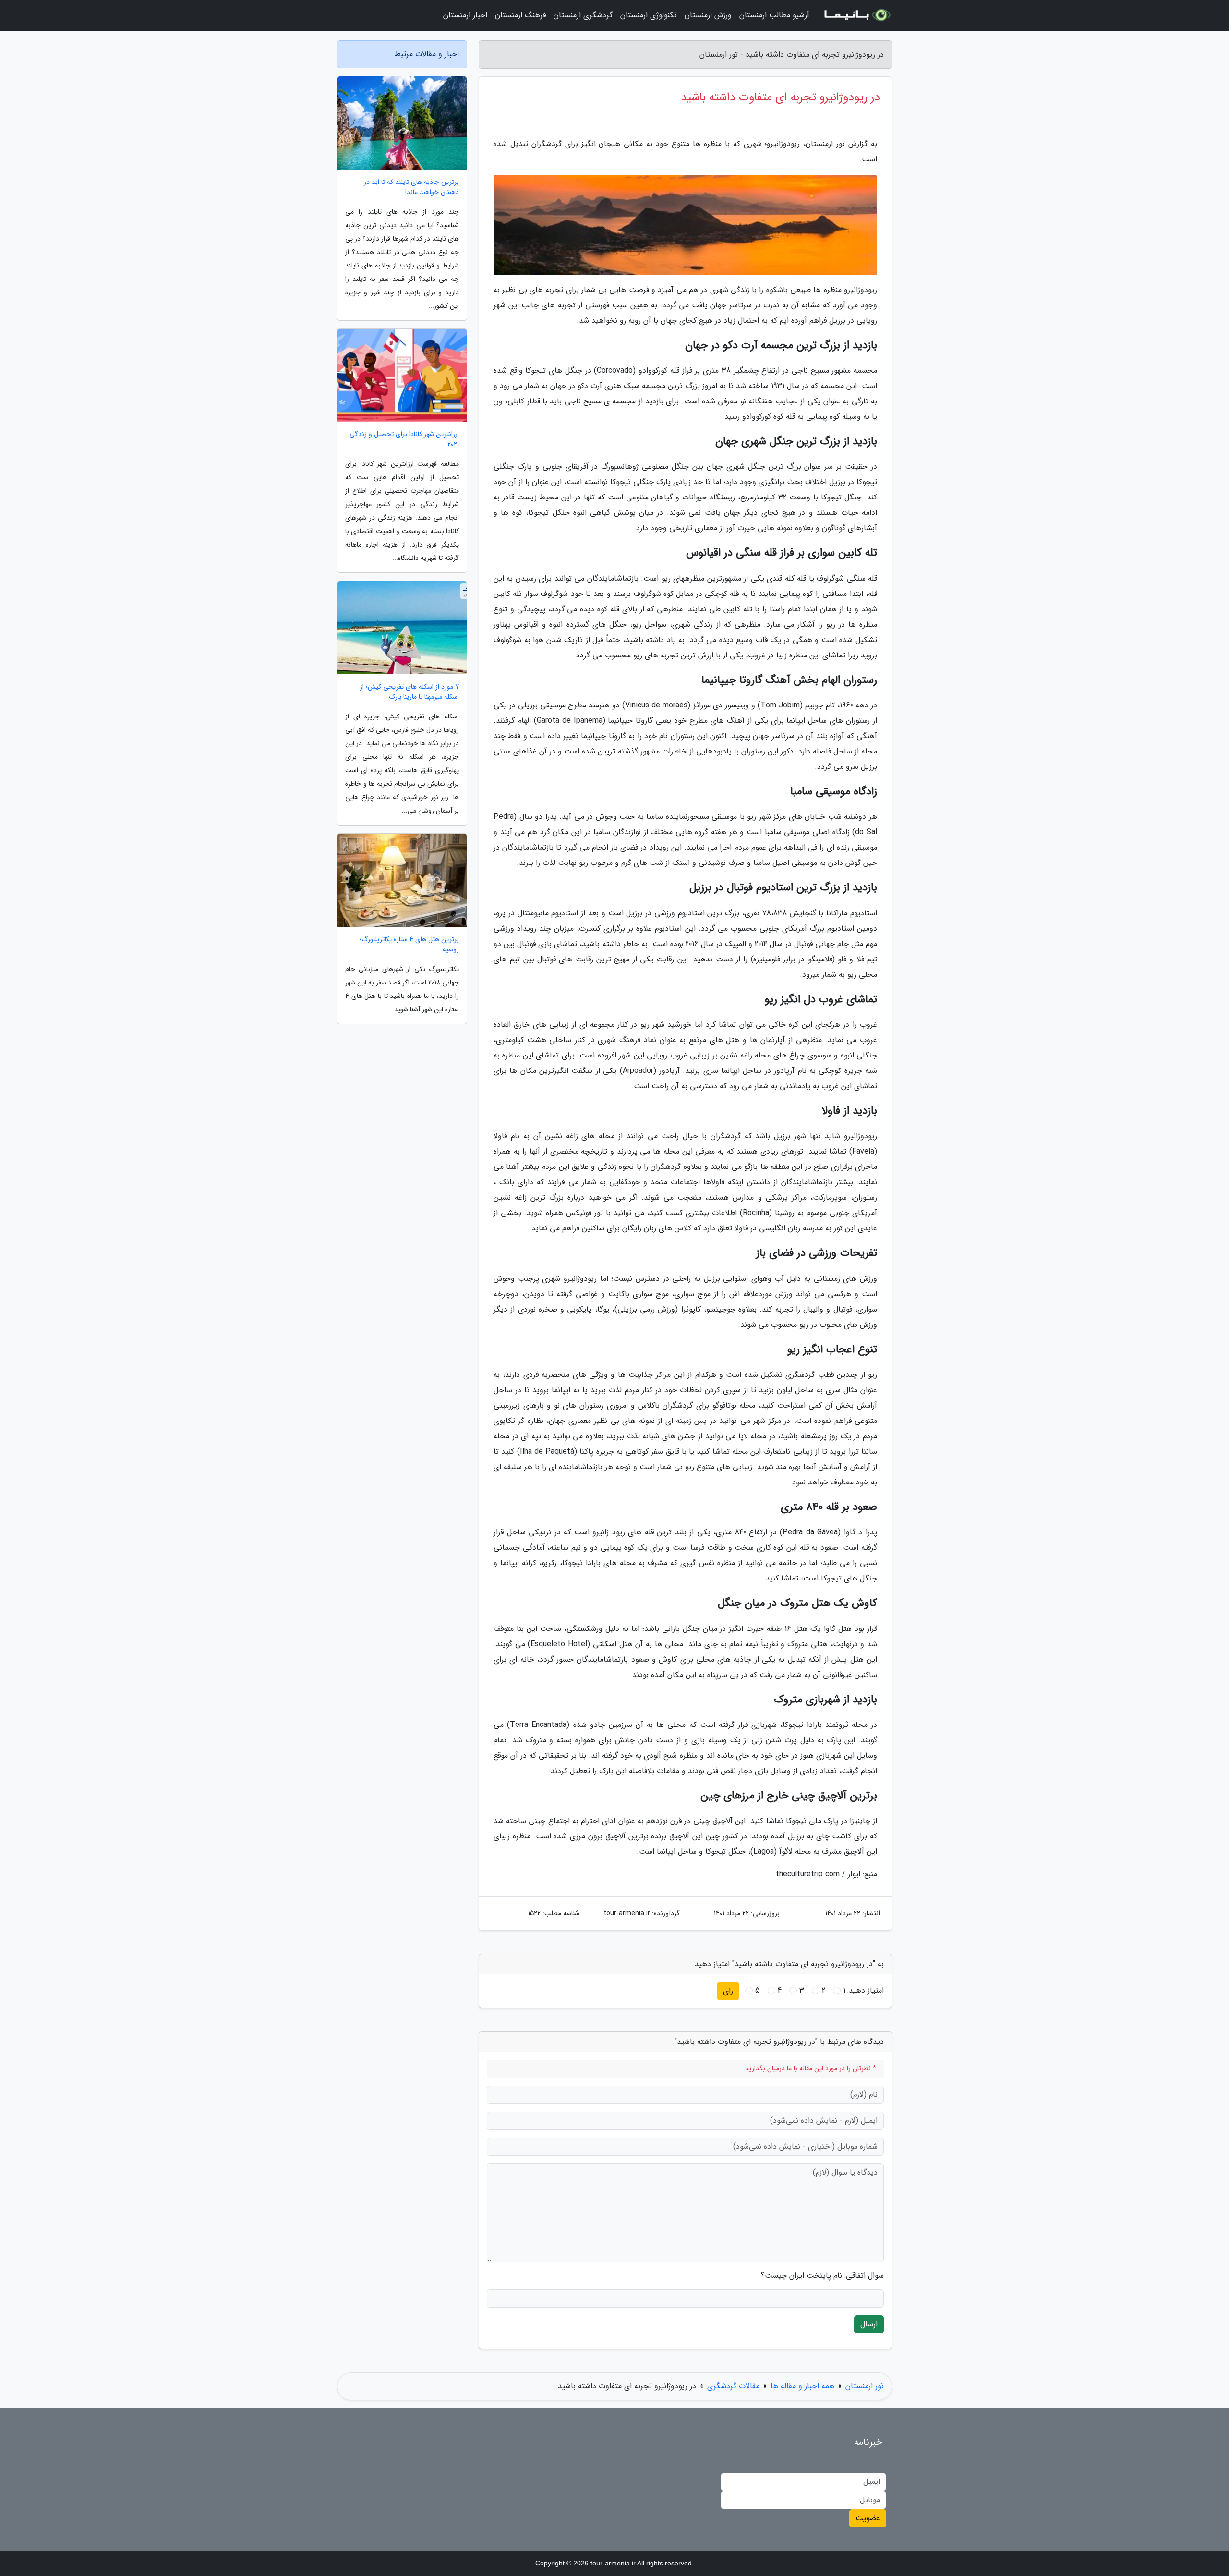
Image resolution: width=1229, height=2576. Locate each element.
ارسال (869, 2324)
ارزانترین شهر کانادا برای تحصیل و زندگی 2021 (404, 439)
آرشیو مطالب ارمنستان (774, 15)
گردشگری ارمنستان (583, 15)
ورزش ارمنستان (708, 15)
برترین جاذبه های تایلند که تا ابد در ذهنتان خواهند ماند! (411, 187)
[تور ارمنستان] (856, 15)
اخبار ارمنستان (465, 15)
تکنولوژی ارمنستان (649, 15)
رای (728, 1991)
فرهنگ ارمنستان (520, 15)
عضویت (868, 2518)
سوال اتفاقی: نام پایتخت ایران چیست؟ (822, 2276)
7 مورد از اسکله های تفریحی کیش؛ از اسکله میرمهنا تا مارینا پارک (410, 692)
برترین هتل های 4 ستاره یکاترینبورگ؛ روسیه (409, 945)
